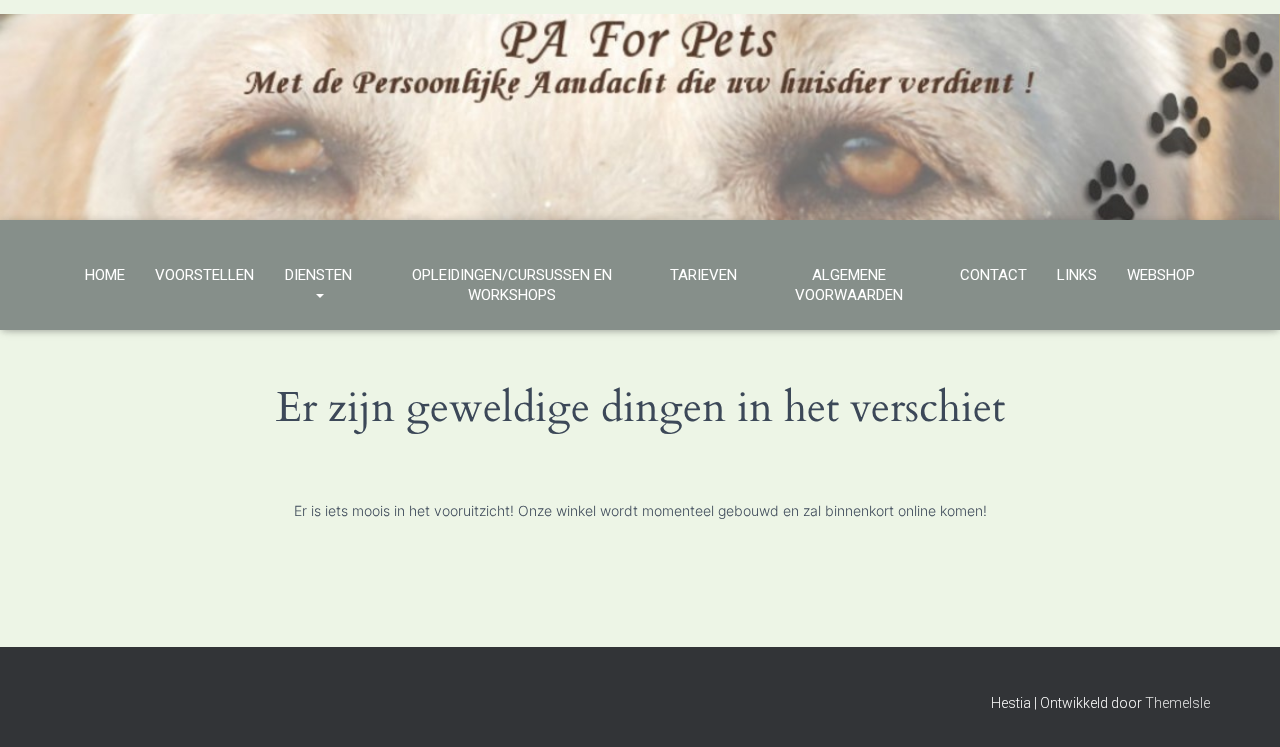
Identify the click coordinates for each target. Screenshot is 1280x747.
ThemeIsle (1177, 703)
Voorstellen (204, 275)
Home (105, 275)
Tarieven (703, 275)
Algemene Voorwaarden (849, 285)
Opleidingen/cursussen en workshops (512, 285)
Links (1077, 275)
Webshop (1161, 275)
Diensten (318, 275)
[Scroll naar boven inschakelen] (1240, 707)
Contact (993, 275)
